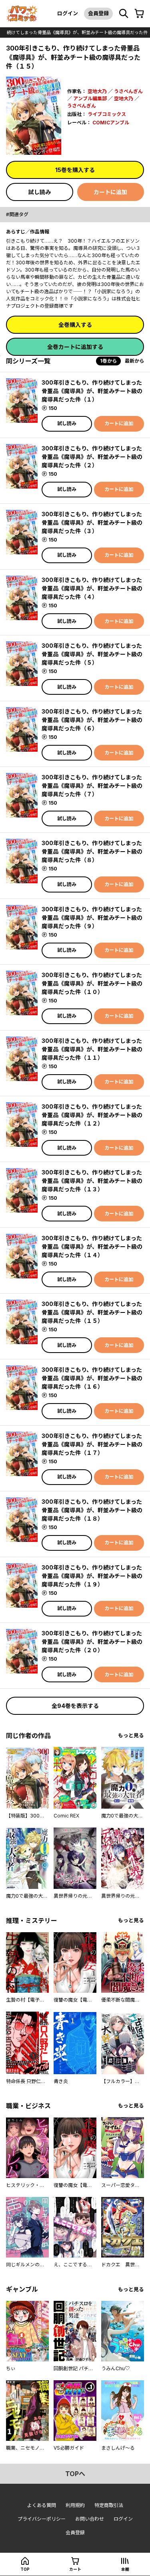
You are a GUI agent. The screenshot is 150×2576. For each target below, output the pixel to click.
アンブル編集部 (90, 98)
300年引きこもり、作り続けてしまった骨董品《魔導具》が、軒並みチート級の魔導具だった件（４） (92, 588)
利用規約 (75, 2505)
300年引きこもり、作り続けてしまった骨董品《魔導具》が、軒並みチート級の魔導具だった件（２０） (92, 1642)
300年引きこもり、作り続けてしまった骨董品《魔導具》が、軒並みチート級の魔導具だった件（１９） (92, 1576)
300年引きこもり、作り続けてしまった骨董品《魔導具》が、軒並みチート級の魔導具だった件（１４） (92, 1246)
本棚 (125, 2569)
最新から (134, 361)
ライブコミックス (107, 114)
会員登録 (98, 13)
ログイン (68, 13)
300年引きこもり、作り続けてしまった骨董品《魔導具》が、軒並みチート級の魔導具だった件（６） (92, 720)
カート (75, 2569)
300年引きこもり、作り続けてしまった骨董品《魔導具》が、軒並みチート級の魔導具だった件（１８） (92, 1510)
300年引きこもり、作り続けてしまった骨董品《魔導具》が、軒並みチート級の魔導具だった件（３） (92, 522)
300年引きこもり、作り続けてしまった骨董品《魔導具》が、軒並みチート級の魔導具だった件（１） (92, 391)
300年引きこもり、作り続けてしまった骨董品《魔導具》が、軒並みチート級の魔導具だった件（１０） (92, 983)
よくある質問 (42, 2505)
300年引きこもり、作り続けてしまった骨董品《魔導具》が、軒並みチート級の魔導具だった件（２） (92, 457)
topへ (75, 2474)
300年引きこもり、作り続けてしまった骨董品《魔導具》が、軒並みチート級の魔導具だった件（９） (92, 918)
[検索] (124, 14)
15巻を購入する (75, 170)
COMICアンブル (111, 123)
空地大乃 (97, 91)
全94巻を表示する (75, 1706)
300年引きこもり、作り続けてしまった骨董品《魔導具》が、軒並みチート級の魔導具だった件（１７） (92, 1444)
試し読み (40, 192)
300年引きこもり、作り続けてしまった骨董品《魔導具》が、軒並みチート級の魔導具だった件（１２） (92, 1115)
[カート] (139, 14)
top (25, 2569)
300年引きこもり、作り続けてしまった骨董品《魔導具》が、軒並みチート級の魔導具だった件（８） (92, 851)
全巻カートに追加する (75, 347)
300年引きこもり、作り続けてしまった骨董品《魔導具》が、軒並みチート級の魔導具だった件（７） (92, 786)
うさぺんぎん (128, 91)
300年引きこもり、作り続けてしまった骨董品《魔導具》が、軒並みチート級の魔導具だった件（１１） (92, 1049)
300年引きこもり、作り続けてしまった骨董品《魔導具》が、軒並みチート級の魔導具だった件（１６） (92, 1378)
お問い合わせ (90, 2519)
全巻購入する (75, 325)
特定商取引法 (109, 2505)
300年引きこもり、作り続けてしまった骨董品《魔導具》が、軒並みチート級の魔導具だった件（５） (92, 654)
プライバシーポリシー (42, 2519)
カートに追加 (110, 192)
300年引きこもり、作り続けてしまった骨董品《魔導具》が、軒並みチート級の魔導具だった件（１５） (92, 1312)
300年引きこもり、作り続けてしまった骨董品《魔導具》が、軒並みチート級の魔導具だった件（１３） (92, 1181)
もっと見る (131, 1735)
